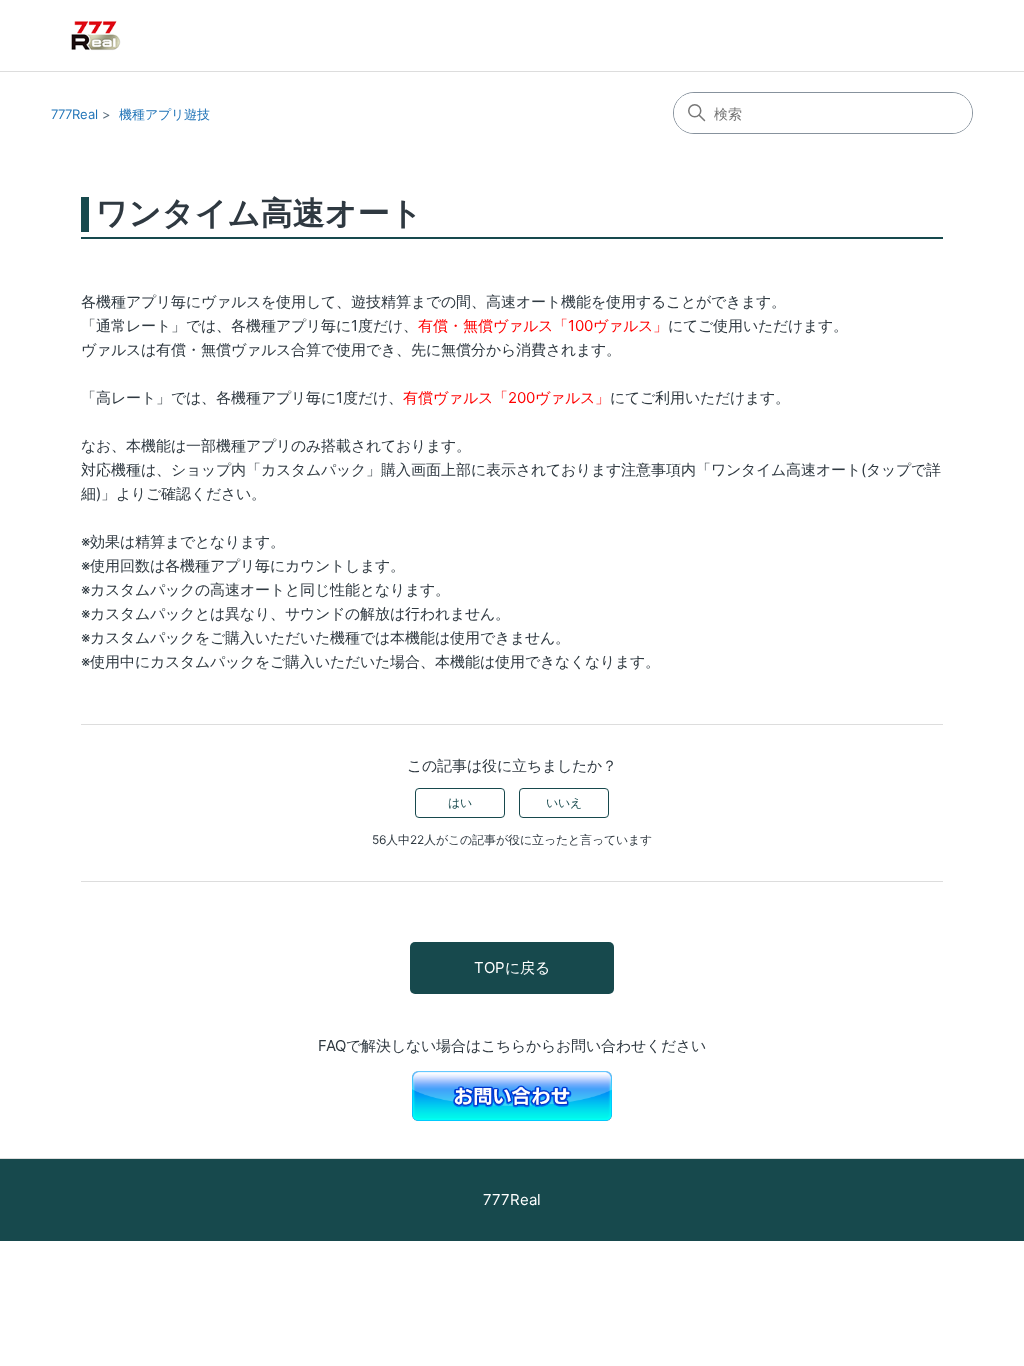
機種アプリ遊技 (164, 114)
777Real (74, 114)
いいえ (564, 802)
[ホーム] (125, 35)
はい (460, 802)
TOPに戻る (512, 967)
